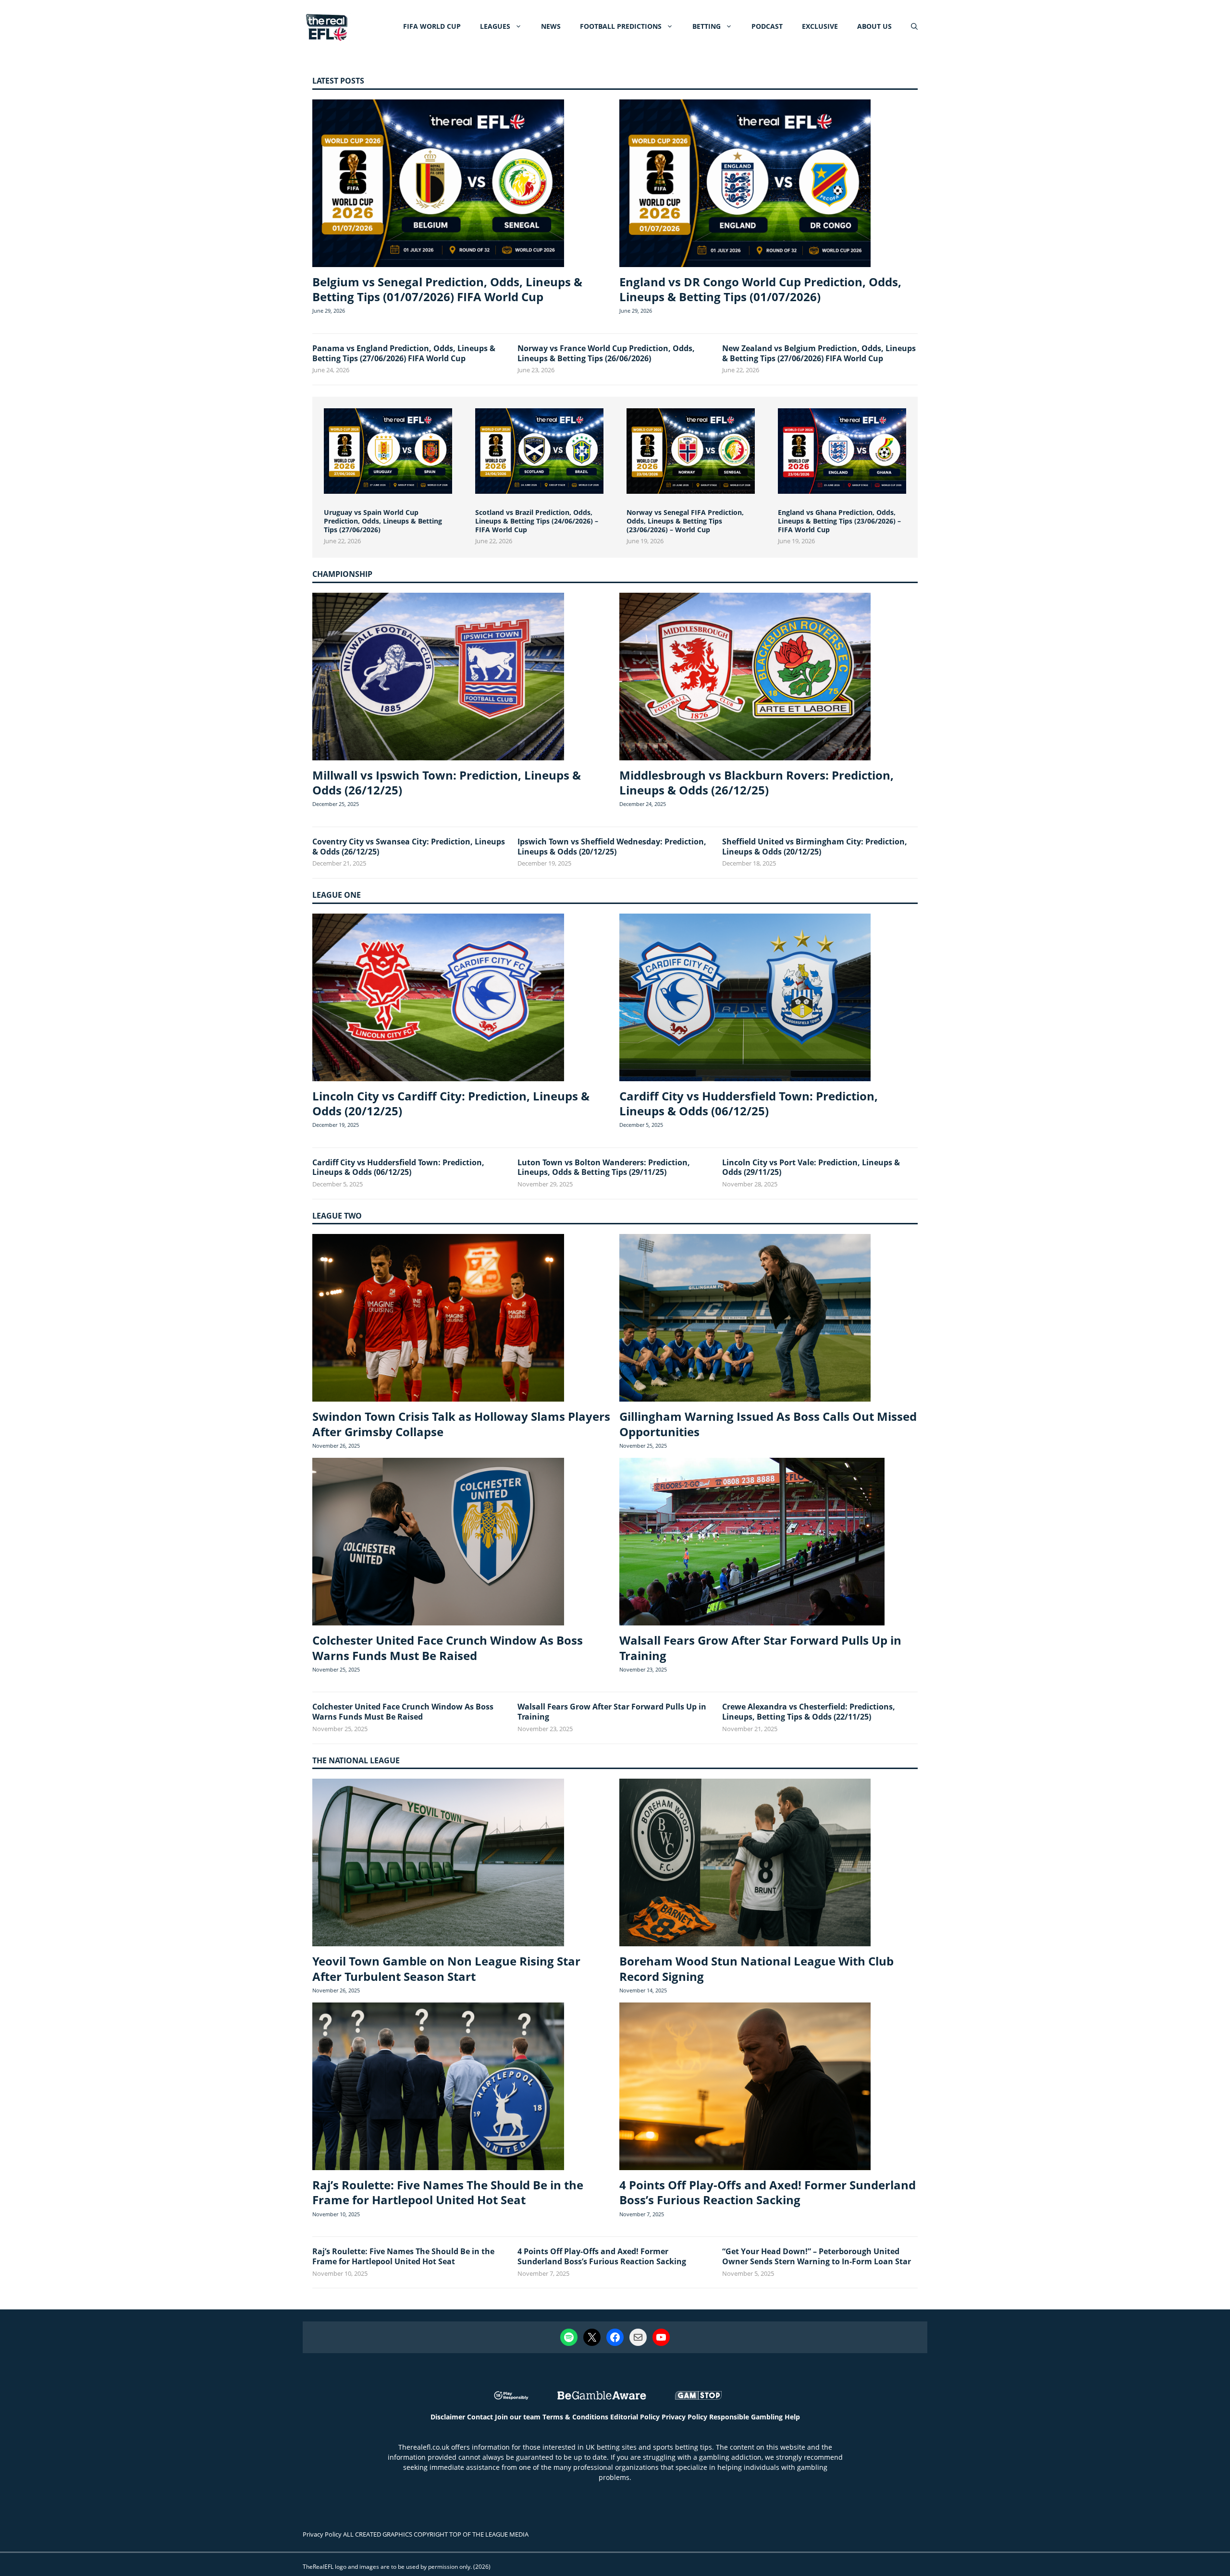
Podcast (767, 26)
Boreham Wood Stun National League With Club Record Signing (756, 1968)
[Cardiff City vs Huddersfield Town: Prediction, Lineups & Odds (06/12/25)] (745, 999)
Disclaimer (448, 2417)
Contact (480, 2417)
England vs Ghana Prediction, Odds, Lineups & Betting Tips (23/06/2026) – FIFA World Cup (839, 521)
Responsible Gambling (746, 2417)
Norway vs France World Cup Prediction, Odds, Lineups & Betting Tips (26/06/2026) (606, 353)
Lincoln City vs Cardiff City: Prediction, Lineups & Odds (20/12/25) (451, 1103)
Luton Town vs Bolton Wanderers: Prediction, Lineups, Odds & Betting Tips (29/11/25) (604, 1167)
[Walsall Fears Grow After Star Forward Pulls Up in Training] (752, 1543)
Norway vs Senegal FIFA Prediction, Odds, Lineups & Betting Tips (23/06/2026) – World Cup (685, 521)
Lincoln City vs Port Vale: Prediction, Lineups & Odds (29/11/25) (811, 1167)
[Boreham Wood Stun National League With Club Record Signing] (745, 1864)
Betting (707, 26)
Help (792, 2417)
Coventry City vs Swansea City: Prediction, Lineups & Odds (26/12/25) (409, 847)
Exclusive (820, 26)
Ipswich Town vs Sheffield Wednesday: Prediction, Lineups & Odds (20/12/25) (612, 847)
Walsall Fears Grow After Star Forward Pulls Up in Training (760, 1648)
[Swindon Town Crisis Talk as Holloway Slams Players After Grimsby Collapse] (438, 1319)
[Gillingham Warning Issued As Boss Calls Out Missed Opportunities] (745, 1319)
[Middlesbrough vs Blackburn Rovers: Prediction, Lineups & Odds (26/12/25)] (745, 678)
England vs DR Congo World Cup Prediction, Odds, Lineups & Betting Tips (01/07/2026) (760, 289)
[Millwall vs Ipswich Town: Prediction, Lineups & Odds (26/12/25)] (438, 678)
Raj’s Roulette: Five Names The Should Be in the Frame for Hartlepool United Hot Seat (448, 2192)
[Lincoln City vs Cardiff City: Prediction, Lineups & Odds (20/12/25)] (438, 999)
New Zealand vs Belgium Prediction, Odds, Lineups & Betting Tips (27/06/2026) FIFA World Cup (819, 353)
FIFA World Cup (432, 26)
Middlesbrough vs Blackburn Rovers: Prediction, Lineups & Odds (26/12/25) (756, 782)
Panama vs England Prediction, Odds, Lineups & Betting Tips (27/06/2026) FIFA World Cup (404, 353)
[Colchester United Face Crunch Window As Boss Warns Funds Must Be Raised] (438, 1543)
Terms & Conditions (575, 2417)
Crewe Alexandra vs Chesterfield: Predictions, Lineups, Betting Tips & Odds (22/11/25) (809, 1712)
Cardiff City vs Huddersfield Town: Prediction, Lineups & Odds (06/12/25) (749, 1103)
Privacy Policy (684, 2417)
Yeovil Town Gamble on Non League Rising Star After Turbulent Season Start (446, 1968)
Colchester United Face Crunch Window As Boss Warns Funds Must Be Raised (448, 1648)
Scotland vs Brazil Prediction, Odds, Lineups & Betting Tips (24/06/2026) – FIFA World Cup (537, 521)
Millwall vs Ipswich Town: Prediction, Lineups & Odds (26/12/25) (447, 782)
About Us (874, 26)
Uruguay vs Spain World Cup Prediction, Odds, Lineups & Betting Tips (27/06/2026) (383, 521)
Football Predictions (621, 26)
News (551, 26)
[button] (914, 26)
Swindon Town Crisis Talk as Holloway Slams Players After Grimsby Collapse (461, 1424)
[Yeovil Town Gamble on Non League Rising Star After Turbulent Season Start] (438, 1864)
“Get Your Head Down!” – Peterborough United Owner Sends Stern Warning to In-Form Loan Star (817, 2256)
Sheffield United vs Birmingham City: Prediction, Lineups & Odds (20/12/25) (815, 847)
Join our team (518, 2417)
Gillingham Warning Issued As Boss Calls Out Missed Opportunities (768, 1424)
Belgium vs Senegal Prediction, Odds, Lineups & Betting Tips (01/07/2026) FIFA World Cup (447, 289)
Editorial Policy (635, 2417)
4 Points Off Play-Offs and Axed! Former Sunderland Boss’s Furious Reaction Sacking (768, 2192)
